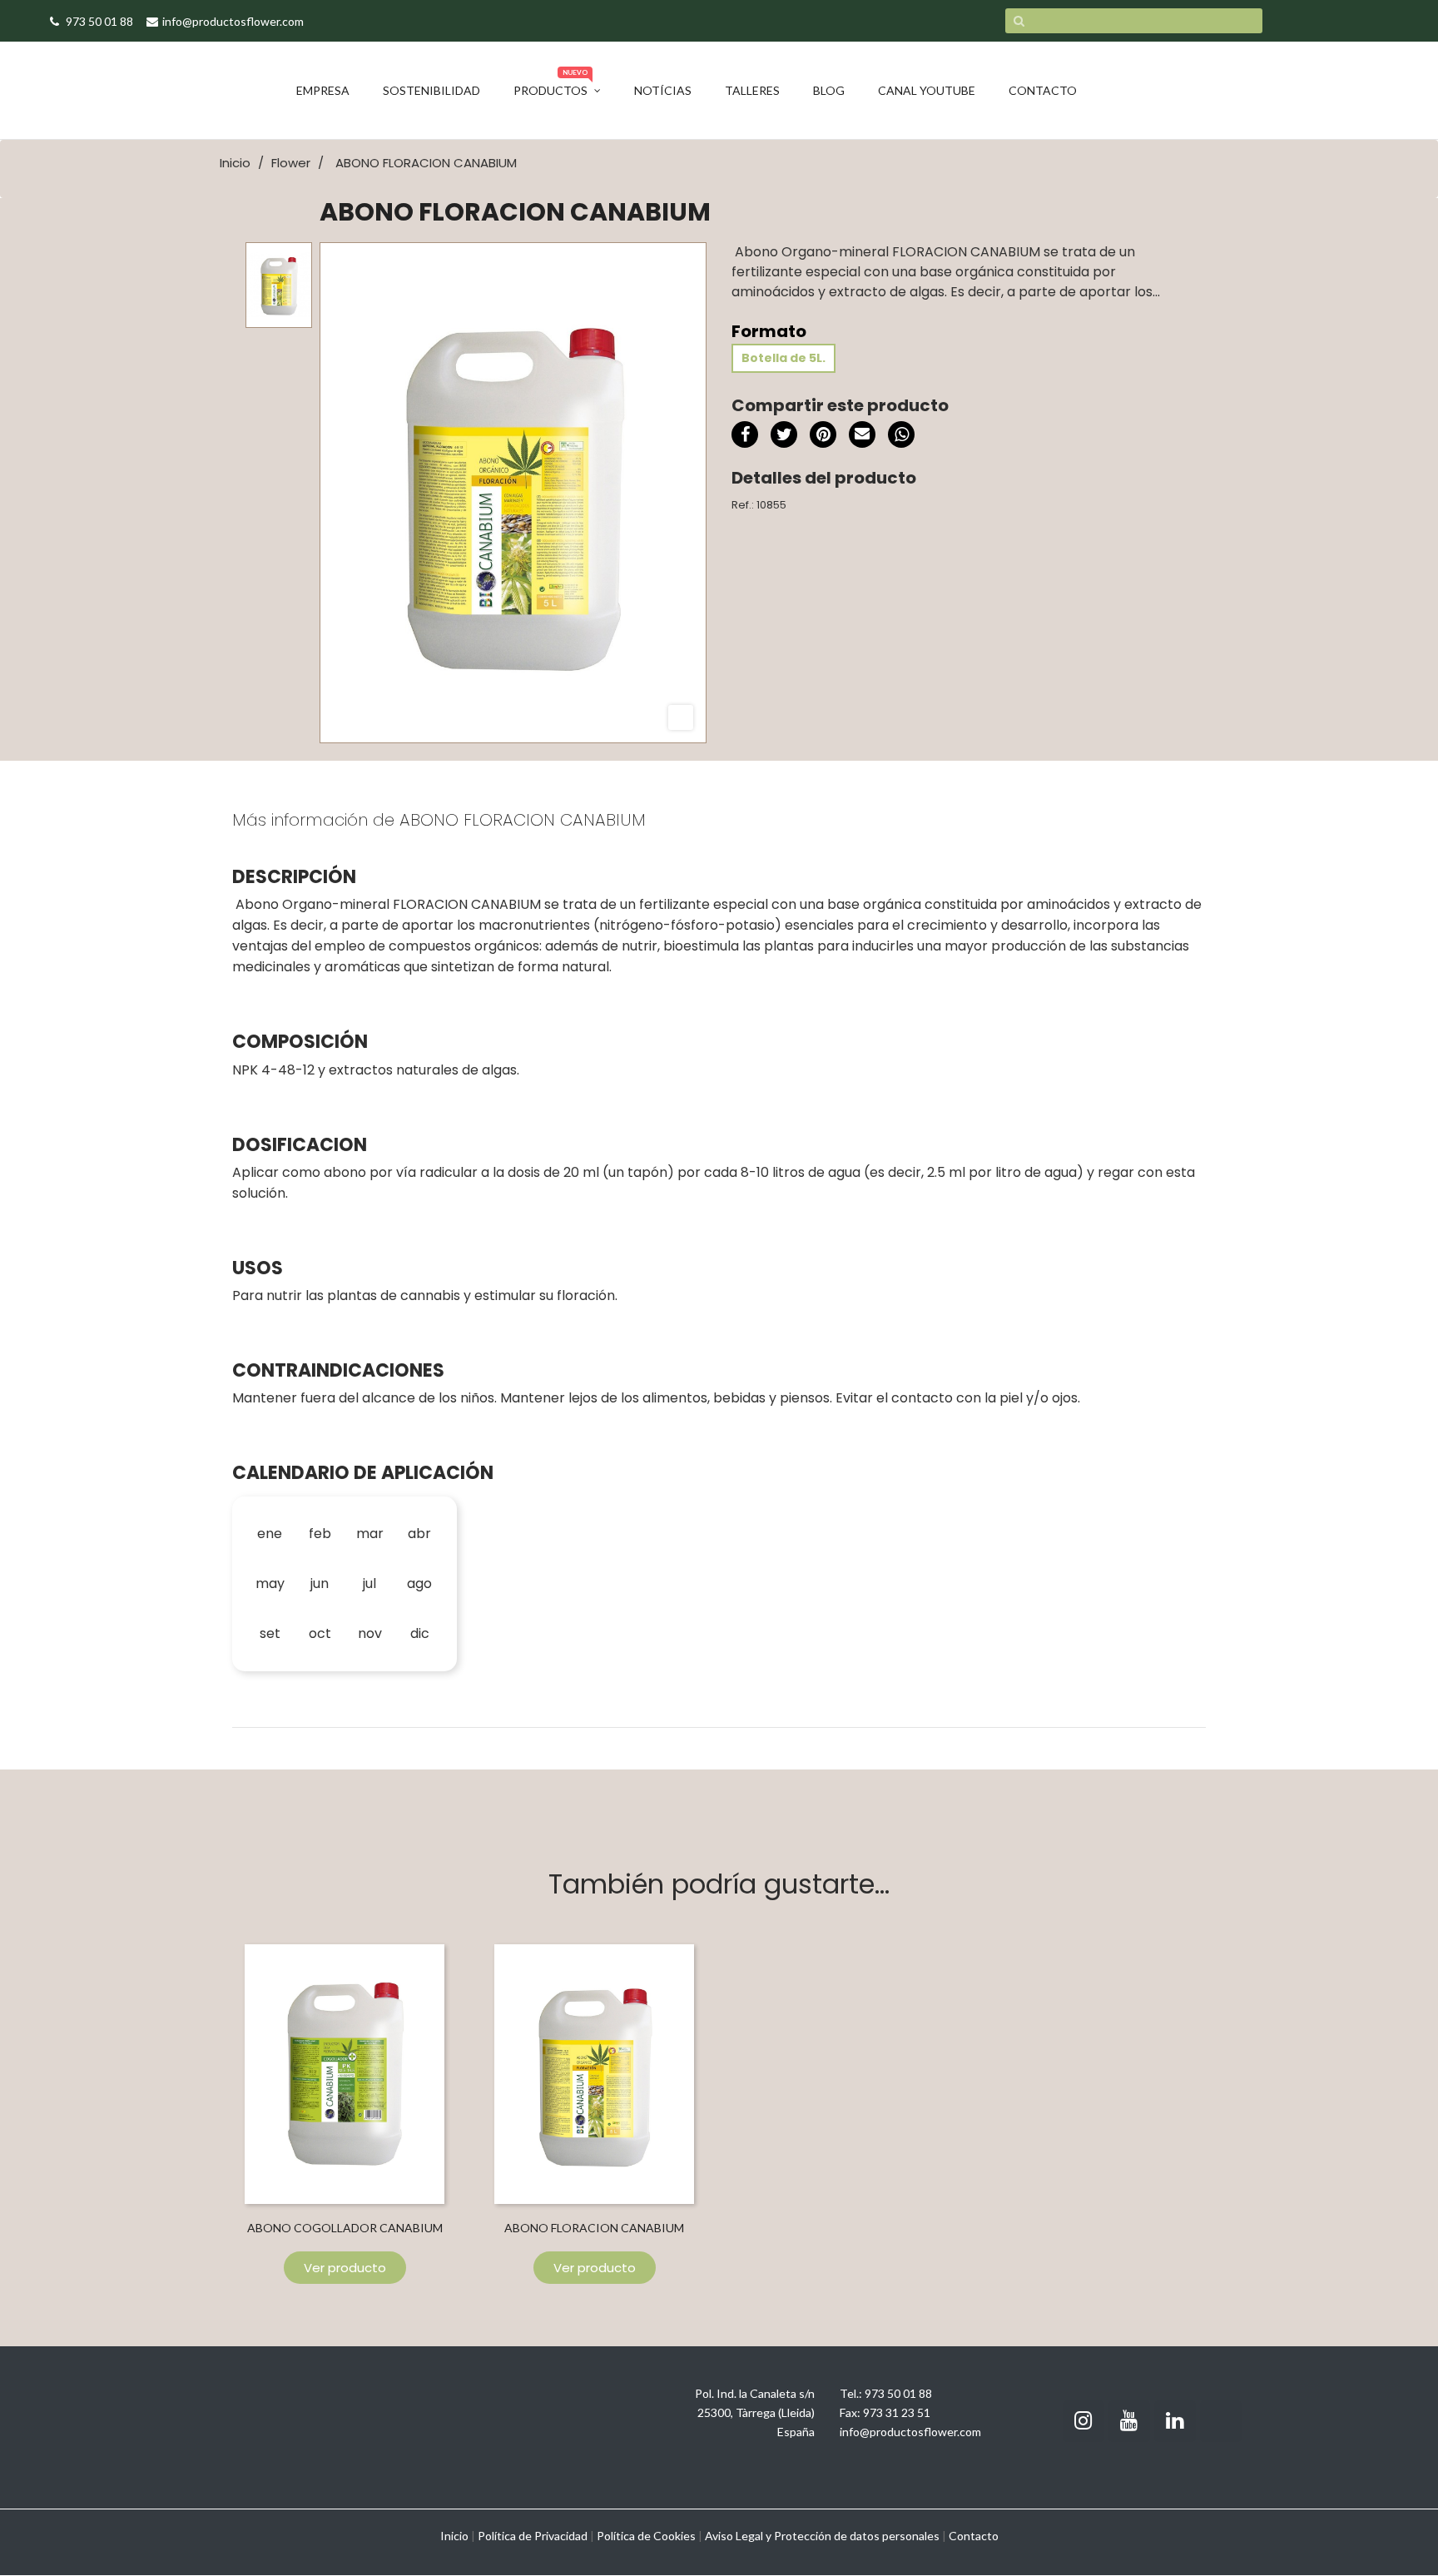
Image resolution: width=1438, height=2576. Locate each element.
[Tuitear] (784, 434)
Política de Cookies (646, 2536)
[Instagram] (1083, 2421)
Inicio (454, 2536)
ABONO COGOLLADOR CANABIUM (345, 2228)
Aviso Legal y (738, 2536)
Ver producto (345, 2268)
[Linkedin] (1175, 2421)
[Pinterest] (823, 434)
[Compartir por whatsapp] (901, 437)
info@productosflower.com (910, 2432)
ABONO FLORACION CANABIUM (594, 2228)
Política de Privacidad (533, 2536)
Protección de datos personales (857, 2536)
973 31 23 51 (897, 2412)
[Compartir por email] (862, 437)
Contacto (974, 2536)
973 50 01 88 (898, 2393)
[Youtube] (1129, 2421)
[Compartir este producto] (745, 434)
